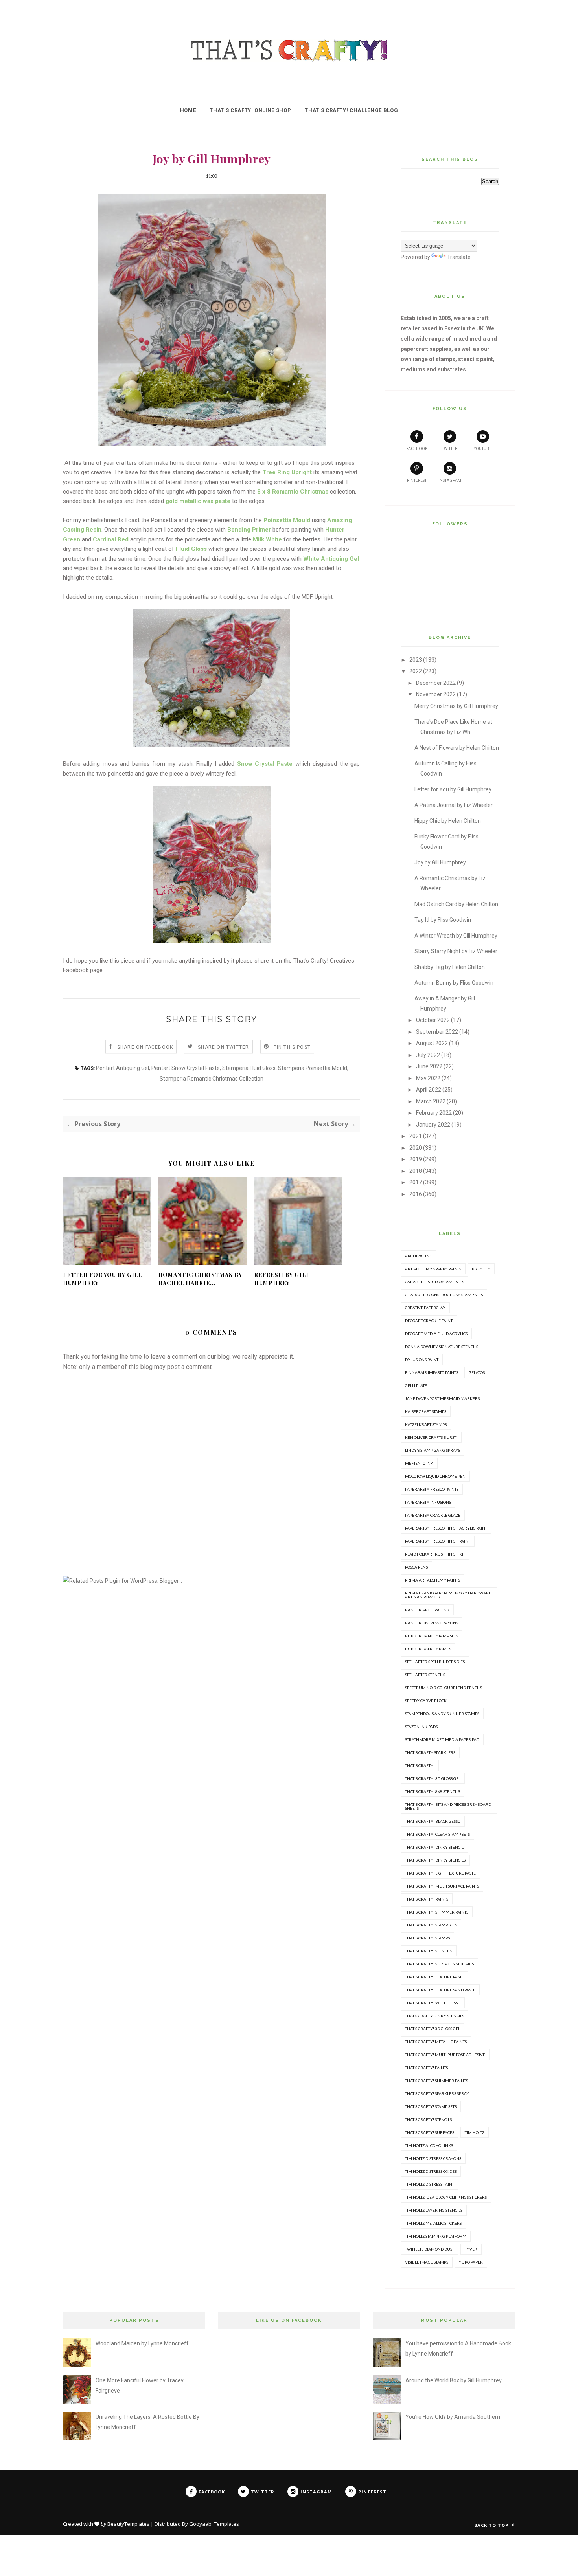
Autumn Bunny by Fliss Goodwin (454, 983)
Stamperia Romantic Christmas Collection (212, 1079)
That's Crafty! (420, 1765)
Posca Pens (416, 1567)
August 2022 (432, 1043)
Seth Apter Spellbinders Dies (435, 1662)
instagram (450, 480)
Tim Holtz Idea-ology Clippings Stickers (446, 2197)
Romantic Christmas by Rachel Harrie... (200, 1279)
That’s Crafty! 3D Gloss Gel (433, 2029)
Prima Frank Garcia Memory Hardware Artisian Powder (448, 1595)
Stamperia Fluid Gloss (249, 1068)
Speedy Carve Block (426, 1701)
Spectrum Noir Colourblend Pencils (444, 1688)
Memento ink (419, 1463)
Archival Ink (419, 1256)
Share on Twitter (223, 1047)
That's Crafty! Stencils (429, 1951)
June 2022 (429, 1066)
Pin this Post (292, 1047)
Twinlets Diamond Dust (430, 2249)
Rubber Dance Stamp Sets (432, 1636)
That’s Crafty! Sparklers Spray (437, 2093)
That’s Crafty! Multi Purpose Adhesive (445, 2055)
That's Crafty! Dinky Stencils (435, 1860)
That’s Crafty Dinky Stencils (434, 2016)
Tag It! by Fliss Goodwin (443, 920)
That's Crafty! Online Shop (250, 110)
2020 (416, 1148)
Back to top (492, 2525)
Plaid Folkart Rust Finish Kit (435, 1554)
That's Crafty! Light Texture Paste (440, 1873)
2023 (416, 660)
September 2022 (437, 1032)
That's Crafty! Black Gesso (433, 1821)
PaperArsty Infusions (428, 1502)
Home (188, 110)
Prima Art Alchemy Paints (433, 1580)
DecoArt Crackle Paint (429, 1321)
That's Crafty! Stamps (427, 1938)
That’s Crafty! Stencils (428, 2119)
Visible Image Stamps (427, 2262)
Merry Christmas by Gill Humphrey (456, 706)
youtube (483, 449)
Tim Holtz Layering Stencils (434, 2210)
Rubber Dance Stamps (428, 1649)
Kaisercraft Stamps (426, 1411)
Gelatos (477, 1372)
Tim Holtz (475, 2132)
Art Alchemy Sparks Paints (433, 1269)
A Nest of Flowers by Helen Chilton (457, 748)
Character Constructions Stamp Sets (444, 1295)
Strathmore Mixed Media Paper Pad (442, 1739)
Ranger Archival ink (427, 1610)
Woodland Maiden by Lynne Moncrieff (142, 2343)
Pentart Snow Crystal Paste (186, 1068)
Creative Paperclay (425, 1308)
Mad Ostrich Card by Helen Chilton (456, 904)
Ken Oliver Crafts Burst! (431, 1437)
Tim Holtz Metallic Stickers (433, 2223)
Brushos (481, 1269)
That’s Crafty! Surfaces (430, 2132)
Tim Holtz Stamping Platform (436, 2236)
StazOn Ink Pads (421, 1727)
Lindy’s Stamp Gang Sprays (433, 1450)
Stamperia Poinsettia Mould (313, 1068)
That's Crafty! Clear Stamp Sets (437, 1834)
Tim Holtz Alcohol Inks (429, 2145)
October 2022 (433, 1020)
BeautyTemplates (128, 2524)
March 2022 (431, 1101)
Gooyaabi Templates (214, 2524)
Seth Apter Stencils (425, 1675)
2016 (416, 1194)
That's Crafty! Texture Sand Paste (440, 1990)
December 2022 (436, 683)
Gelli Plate (416, 1385)
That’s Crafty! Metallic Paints (436, 2042)
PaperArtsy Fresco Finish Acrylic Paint (446, 1528)
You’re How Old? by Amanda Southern (453, 2417)
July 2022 (428, 1055)
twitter (450, 449)
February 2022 (434, 1113)
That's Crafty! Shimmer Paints (437, 1912)
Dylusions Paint (422, 1360)
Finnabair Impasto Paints (432, 1372)
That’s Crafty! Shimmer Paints (436, 2081)
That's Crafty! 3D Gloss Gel (433, 1778)
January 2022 (433, 1125)
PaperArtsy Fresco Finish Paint (438, 1541)
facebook (417, 449)
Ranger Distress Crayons (432, 1623)
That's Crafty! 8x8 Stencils (433, 1791)
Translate (459, 257)
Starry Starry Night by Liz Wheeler (456, 951)
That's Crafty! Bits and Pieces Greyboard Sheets (448, 1806)
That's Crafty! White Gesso (433, 2003)
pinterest (417, 480)
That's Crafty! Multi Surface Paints (442, 1886)
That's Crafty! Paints (427, 1899)
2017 (416, 1182)
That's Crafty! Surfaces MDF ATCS (439, 1964)
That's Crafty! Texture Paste (434, 1977)
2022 (416, 671)
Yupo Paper (471, 2262)
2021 (416, 1136)
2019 (416, 1159)
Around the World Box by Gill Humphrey (454, 2380)
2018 (416, 1171)
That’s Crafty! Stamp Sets (431, 2106)
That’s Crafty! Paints (426, 2068)
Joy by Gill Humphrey (440, 862)
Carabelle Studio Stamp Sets (434, 1282)
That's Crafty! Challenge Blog (351, 110)
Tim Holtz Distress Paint (430, 2184)
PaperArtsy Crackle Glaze (433, 1515)
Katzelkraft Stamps (426, 1424)
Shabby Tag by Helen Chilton (450, 967)
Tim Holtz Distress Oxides (431, 2171)
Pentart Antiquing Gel (122, 1068)
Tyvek (471, 2249)
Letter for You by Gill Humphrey (103, 1279)
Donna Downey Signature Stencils (442, 1347)
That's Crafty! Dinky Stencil (434, 1847)
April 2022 (429, 1090)
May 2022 (428, 1078)
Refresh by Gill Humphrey (282, 1279)
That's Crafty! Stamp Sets (431, 1925)
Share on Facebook (145, 1047)
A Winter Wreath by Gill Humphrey (456, 936)
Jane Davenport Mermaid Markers (442, 1398)
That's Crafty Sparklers (430, 1752)
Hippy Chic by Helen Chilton (448, 821)
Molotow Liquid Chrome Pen (435, 1476)
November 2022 (436, 694)
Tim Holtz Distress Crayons (433, 2158)
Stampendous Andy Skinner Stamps (442, 1714)
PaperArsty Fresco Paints (432, 1489)
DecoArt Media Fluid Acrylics (436, 1334)
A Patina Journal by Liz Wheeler (454, 805)
